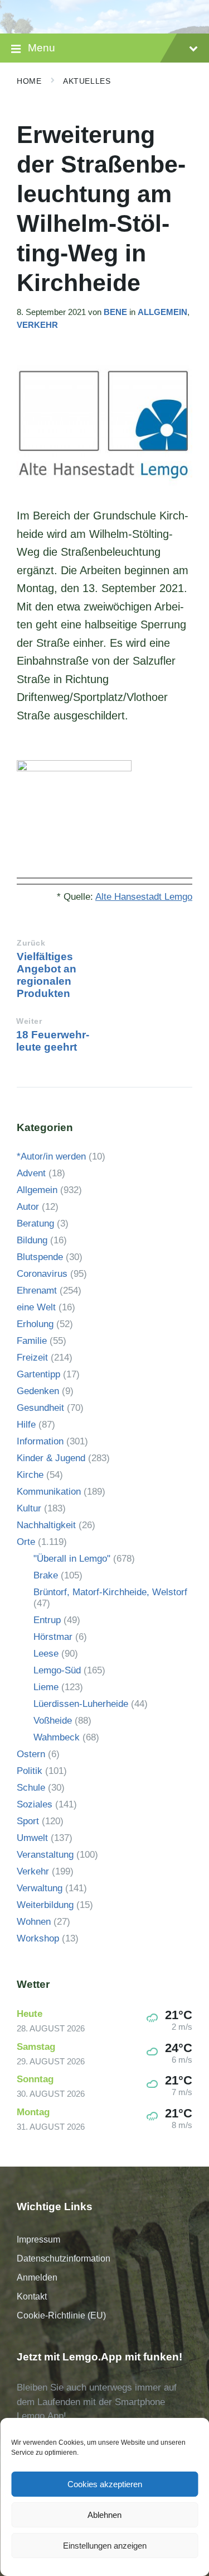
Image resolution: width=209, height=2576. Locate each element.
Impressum (38, 2239)
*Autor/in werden (51, 1156)
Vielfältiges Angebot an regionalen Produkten (47, 975)
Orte (26, 1542)
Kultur (29, 1508)
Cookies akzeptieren (105, 2484)
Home (29, 81)
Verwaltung (40, 1888)
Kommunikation (49, 1492)
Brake (46, 1575)
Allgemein (162, 312)
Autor (28, 1207)
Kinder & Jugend (51, 1458)
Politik (30, 1771)
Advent (31, 1173)
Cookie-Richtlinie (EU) (61, 2315)
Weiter (29, 1021)
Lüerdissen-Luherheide (81, 1704)
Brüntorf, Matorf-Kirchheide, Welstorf (110, 1592)
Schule (31, 1788)
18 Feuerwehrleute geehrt (53, 1041)
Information (40, 1441)
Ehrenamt (37, 1291)
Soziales (35, 1804)
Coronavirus (42, 1274)
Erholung (35, 1324)
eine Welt (36, 1307)
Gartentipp (38, 1374)
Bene (115, 312)
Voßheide (53, 1721)
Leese (46, 1654)
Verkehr (37, 325)
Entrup (47, 1620)
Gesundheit (40, 1408)
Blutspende (40, 1257)
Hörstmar (53, 1637)
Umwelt (32, 1838)
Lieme (46, 1687)
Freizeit (32, 1358)
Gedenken (38, 1391)
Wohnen (34, 1922)
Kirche (30, 1475)
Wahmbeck (57, 1737)
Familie (32, 1341)
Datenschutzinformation (64, 2258)
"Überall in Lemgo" (72, 1559)
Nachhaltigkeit (46, 1525)
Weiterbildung (45, 1905)
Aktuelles (87, 81)
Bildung (32, 1240)
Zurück (31, 943)
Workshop (38, 1938)
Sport (28, 1821)
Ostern (31, 1754)
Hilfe (26, 1425)
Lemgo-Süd (57, 1670)
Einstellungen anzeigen (105, 2546)
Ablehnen (104, 2515)
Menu (42, 48)
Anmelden (37, 2277)
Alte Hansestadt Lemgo (144, 897)
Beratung (35, 1223)
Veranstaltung (45, 1855)
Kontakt (32, 2296)
